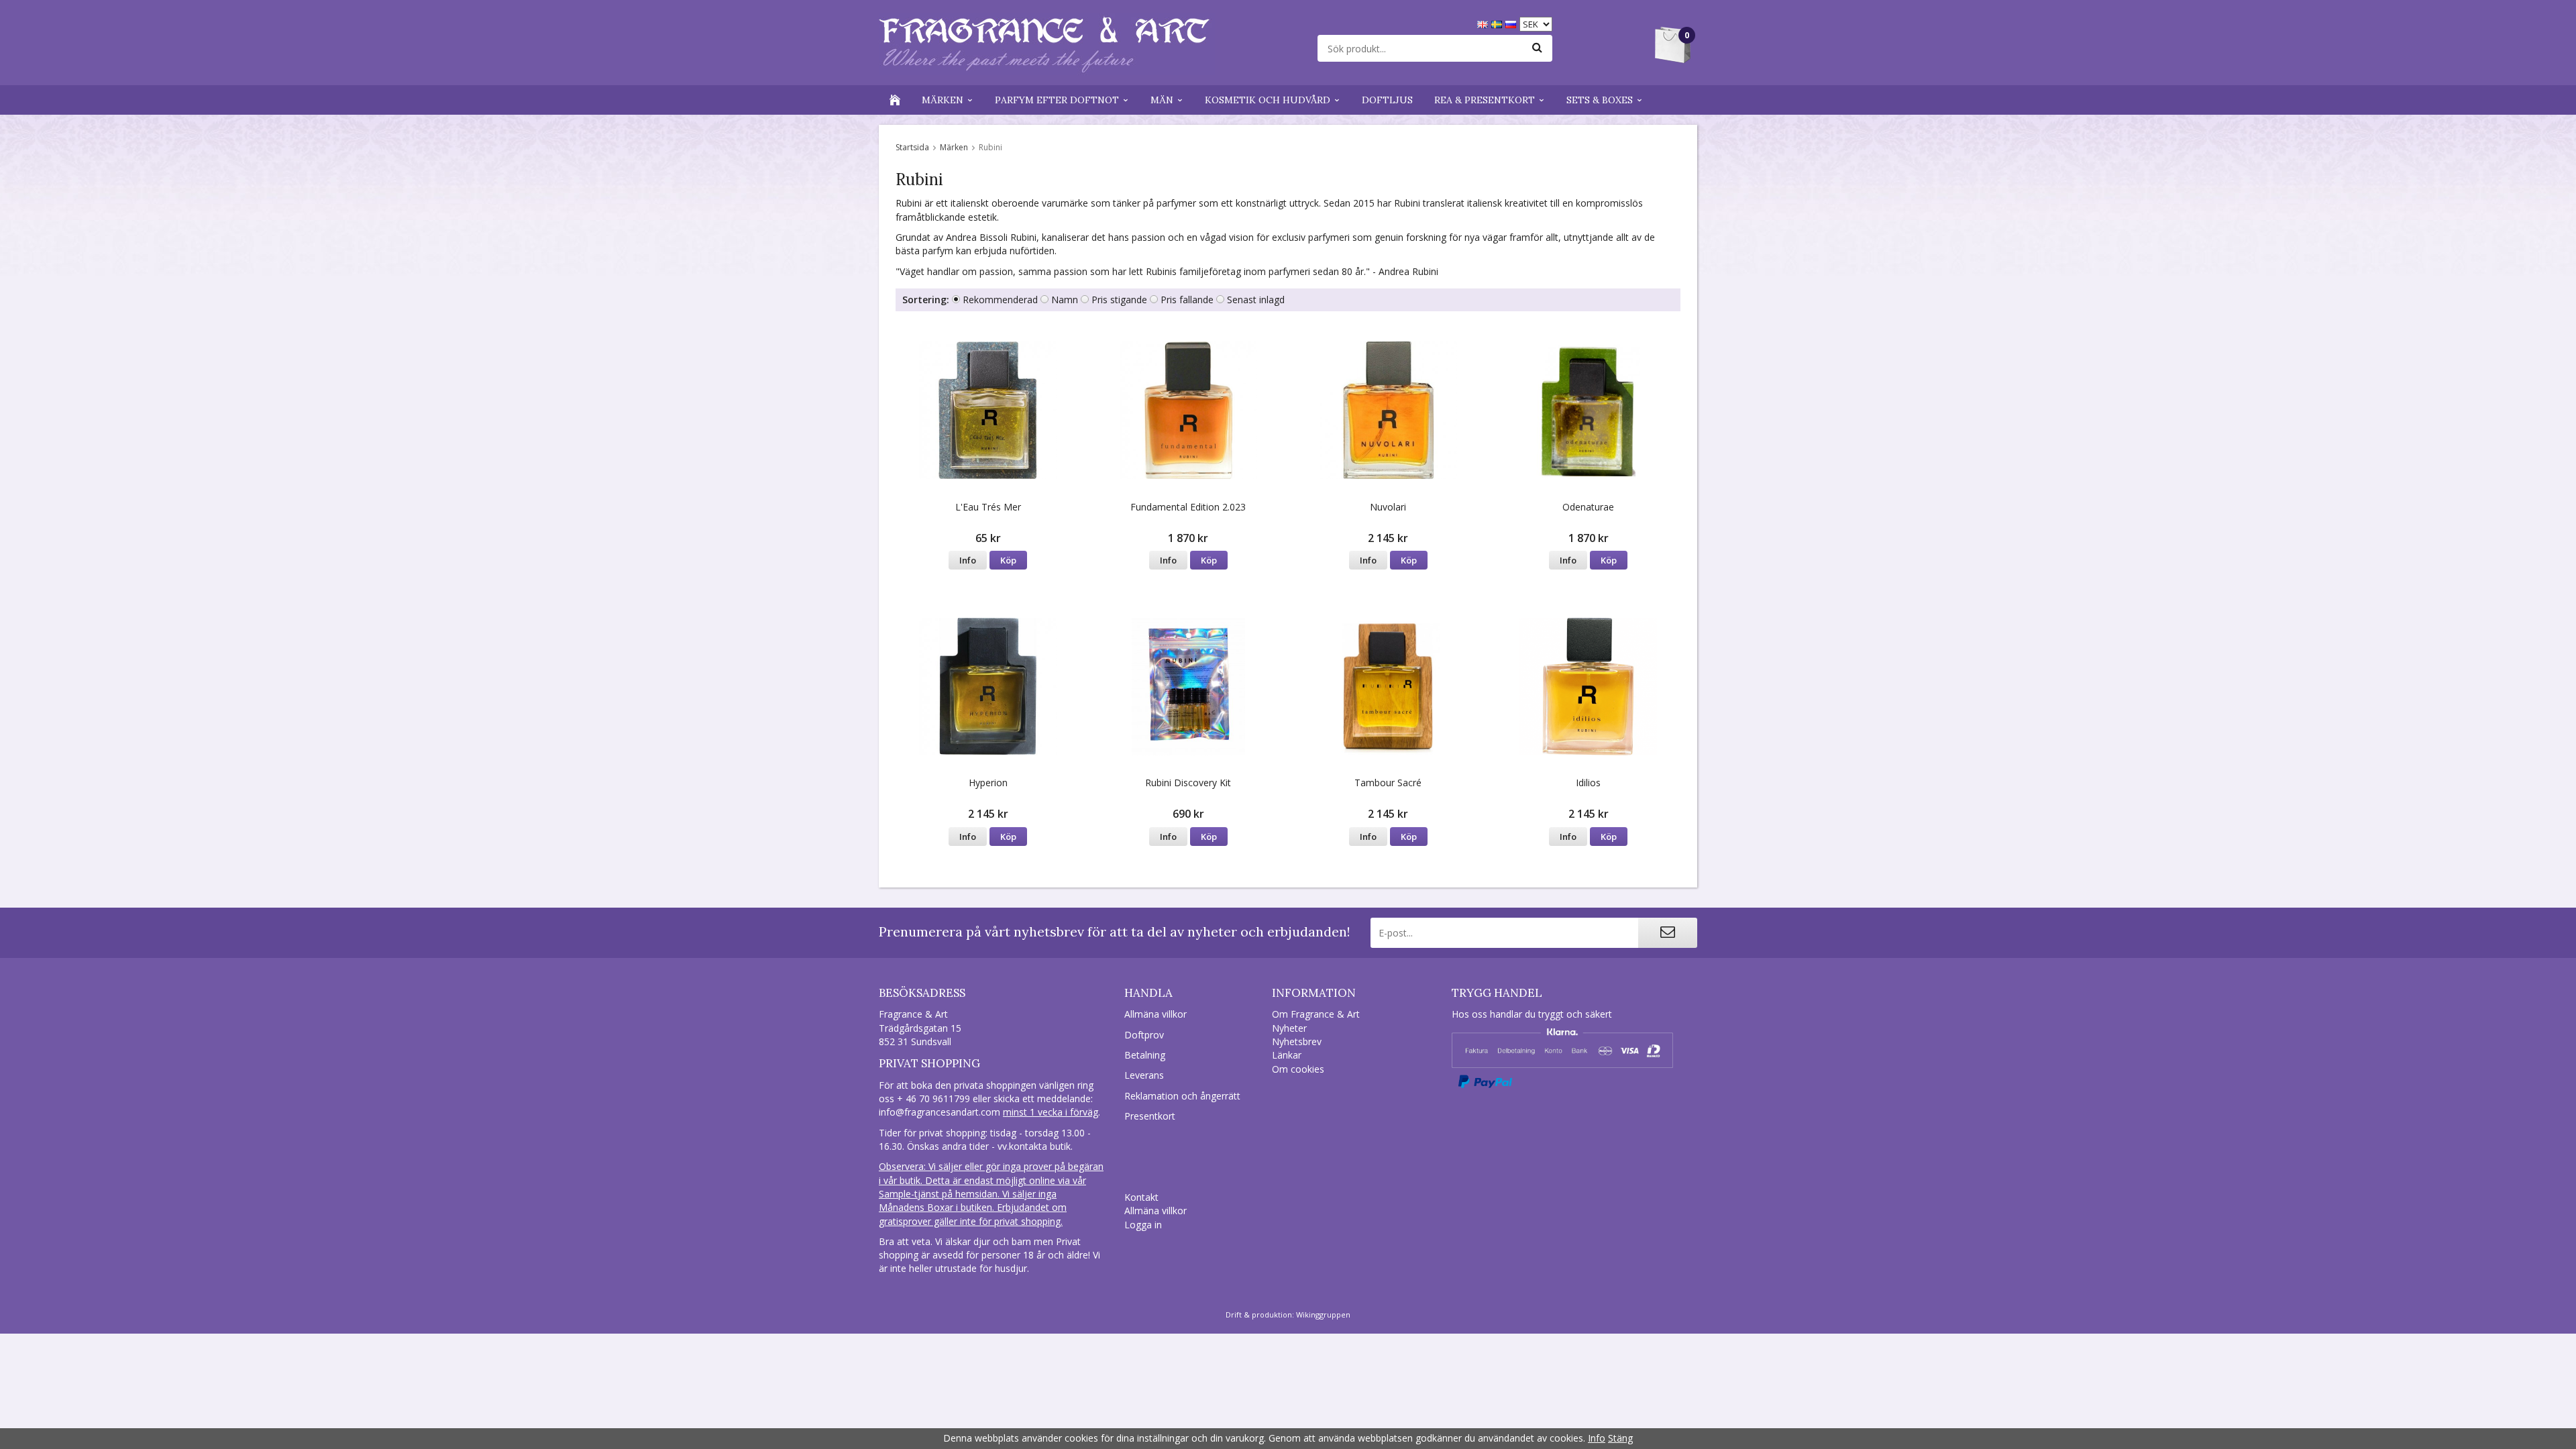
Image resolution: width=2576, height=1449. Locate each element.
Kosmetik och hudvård (1268, 100)
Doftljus (1387, 100)
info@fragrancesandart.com (940, 1112)
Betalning (1145, 1055)
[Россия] (1512, 23)
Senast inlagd (1256, 300)
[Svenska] (1498, 23)
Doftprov (1144, 1035)
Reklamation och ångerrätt (1182, 1096)
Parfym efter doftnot (1057, 100)
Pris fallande (1187, 300)
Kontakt (1141, 1197)
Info (968, 560)
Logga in (1143, 1225)
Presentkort (1150, 1116)
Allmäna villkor (1156, 1014)
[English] (1484, 23)
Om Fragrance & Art (1316, 1014)
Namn (1065, 300)
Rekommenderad (1000, 300)
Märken (943, 100)
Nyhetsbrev (1297, 1041)
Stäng (1620, 1438)
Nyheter (1289, 1028)
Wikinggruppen (1323, 1314)
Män (1162, 100)
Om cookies (1298, 1069)
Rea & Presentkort (1485, 100)
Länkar (1287, 1055)
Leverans (1144, 1075)
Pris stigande (1119, 300)
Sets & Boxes (1600, 100)
